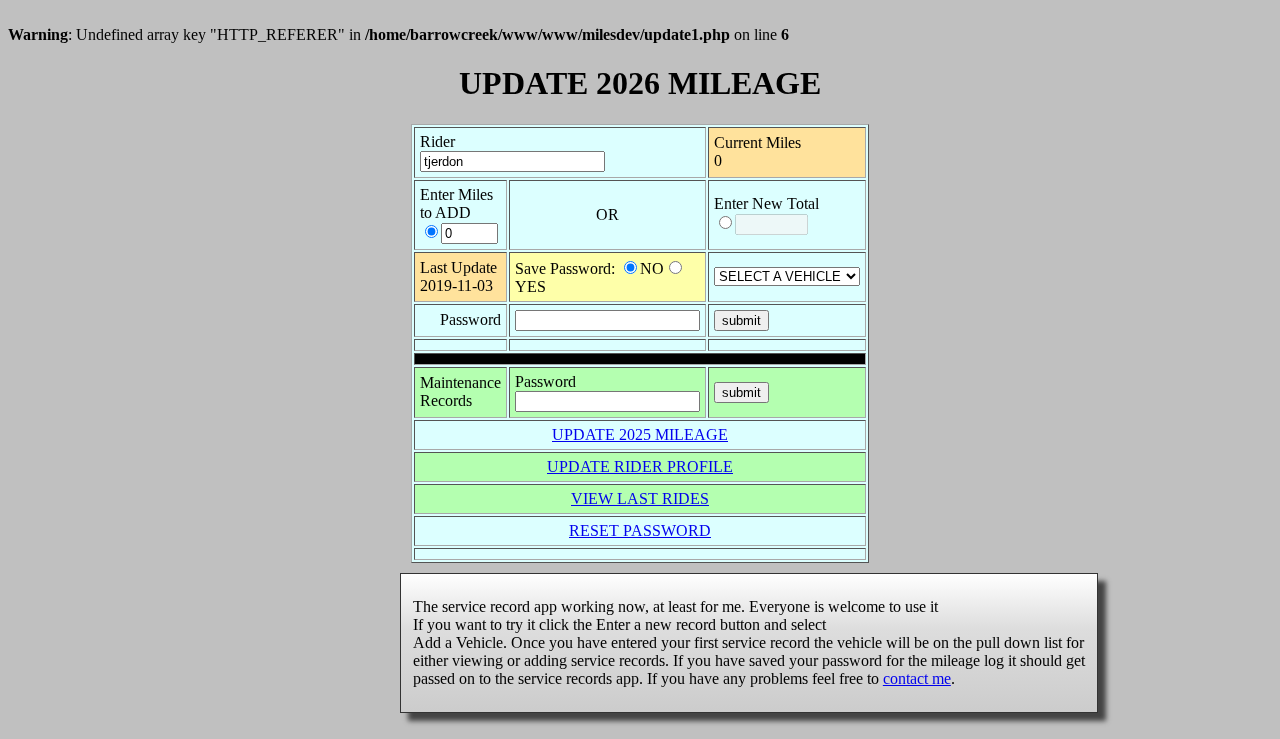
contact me (917, 678)
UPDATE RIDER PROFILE (640, 466)
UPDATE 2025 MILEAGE (640, 434)
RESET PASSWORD (640, 530)
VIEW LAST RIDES (640, 498)
